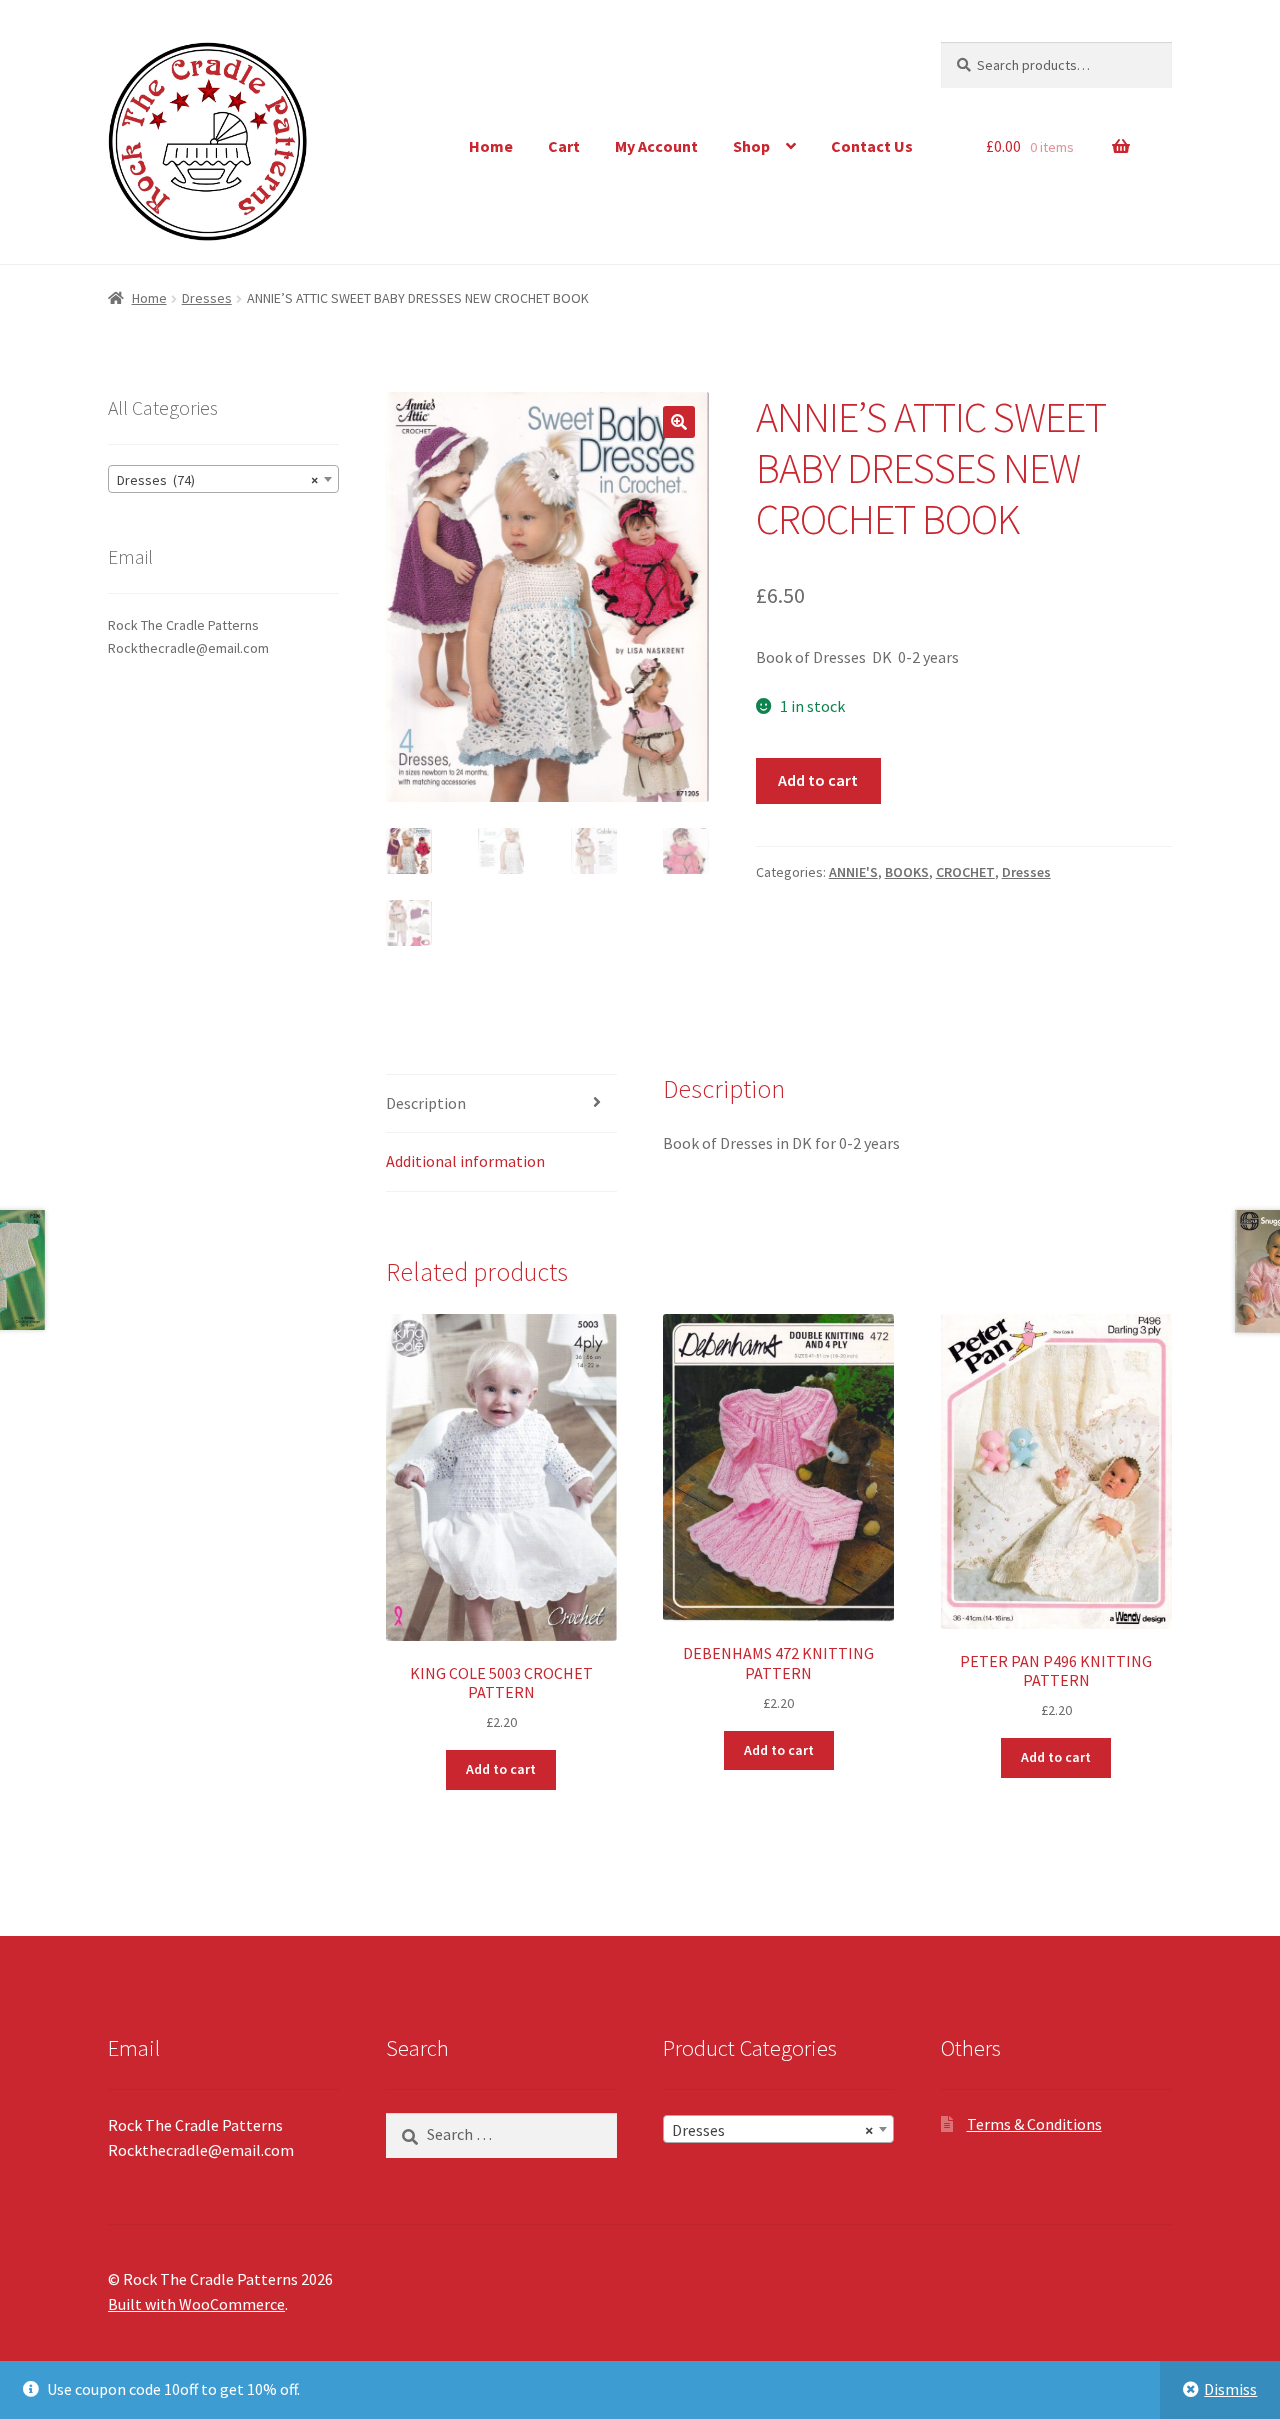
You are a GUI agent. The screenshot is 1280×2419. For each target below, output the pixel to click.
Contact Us (872, 146)
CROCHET (965, 872)
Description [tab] (426, 1103)
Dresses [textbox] (772, 2130)
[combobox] (223, 479)
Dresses (207, 298)
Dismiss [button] (1230, 2389)
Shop (751, 146)
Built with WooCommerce (196, 2304)
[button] (679, 422)
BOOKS (907, 872)
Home (491, 146)
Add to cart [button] (501, 1769)
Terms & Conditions (1034, 2124)
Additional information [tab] (465, 1161)
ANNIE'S (853, 872)
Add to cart (818, 780)
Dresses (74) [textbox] (217, 480)
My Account (656, 146)
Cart (564, 146)
